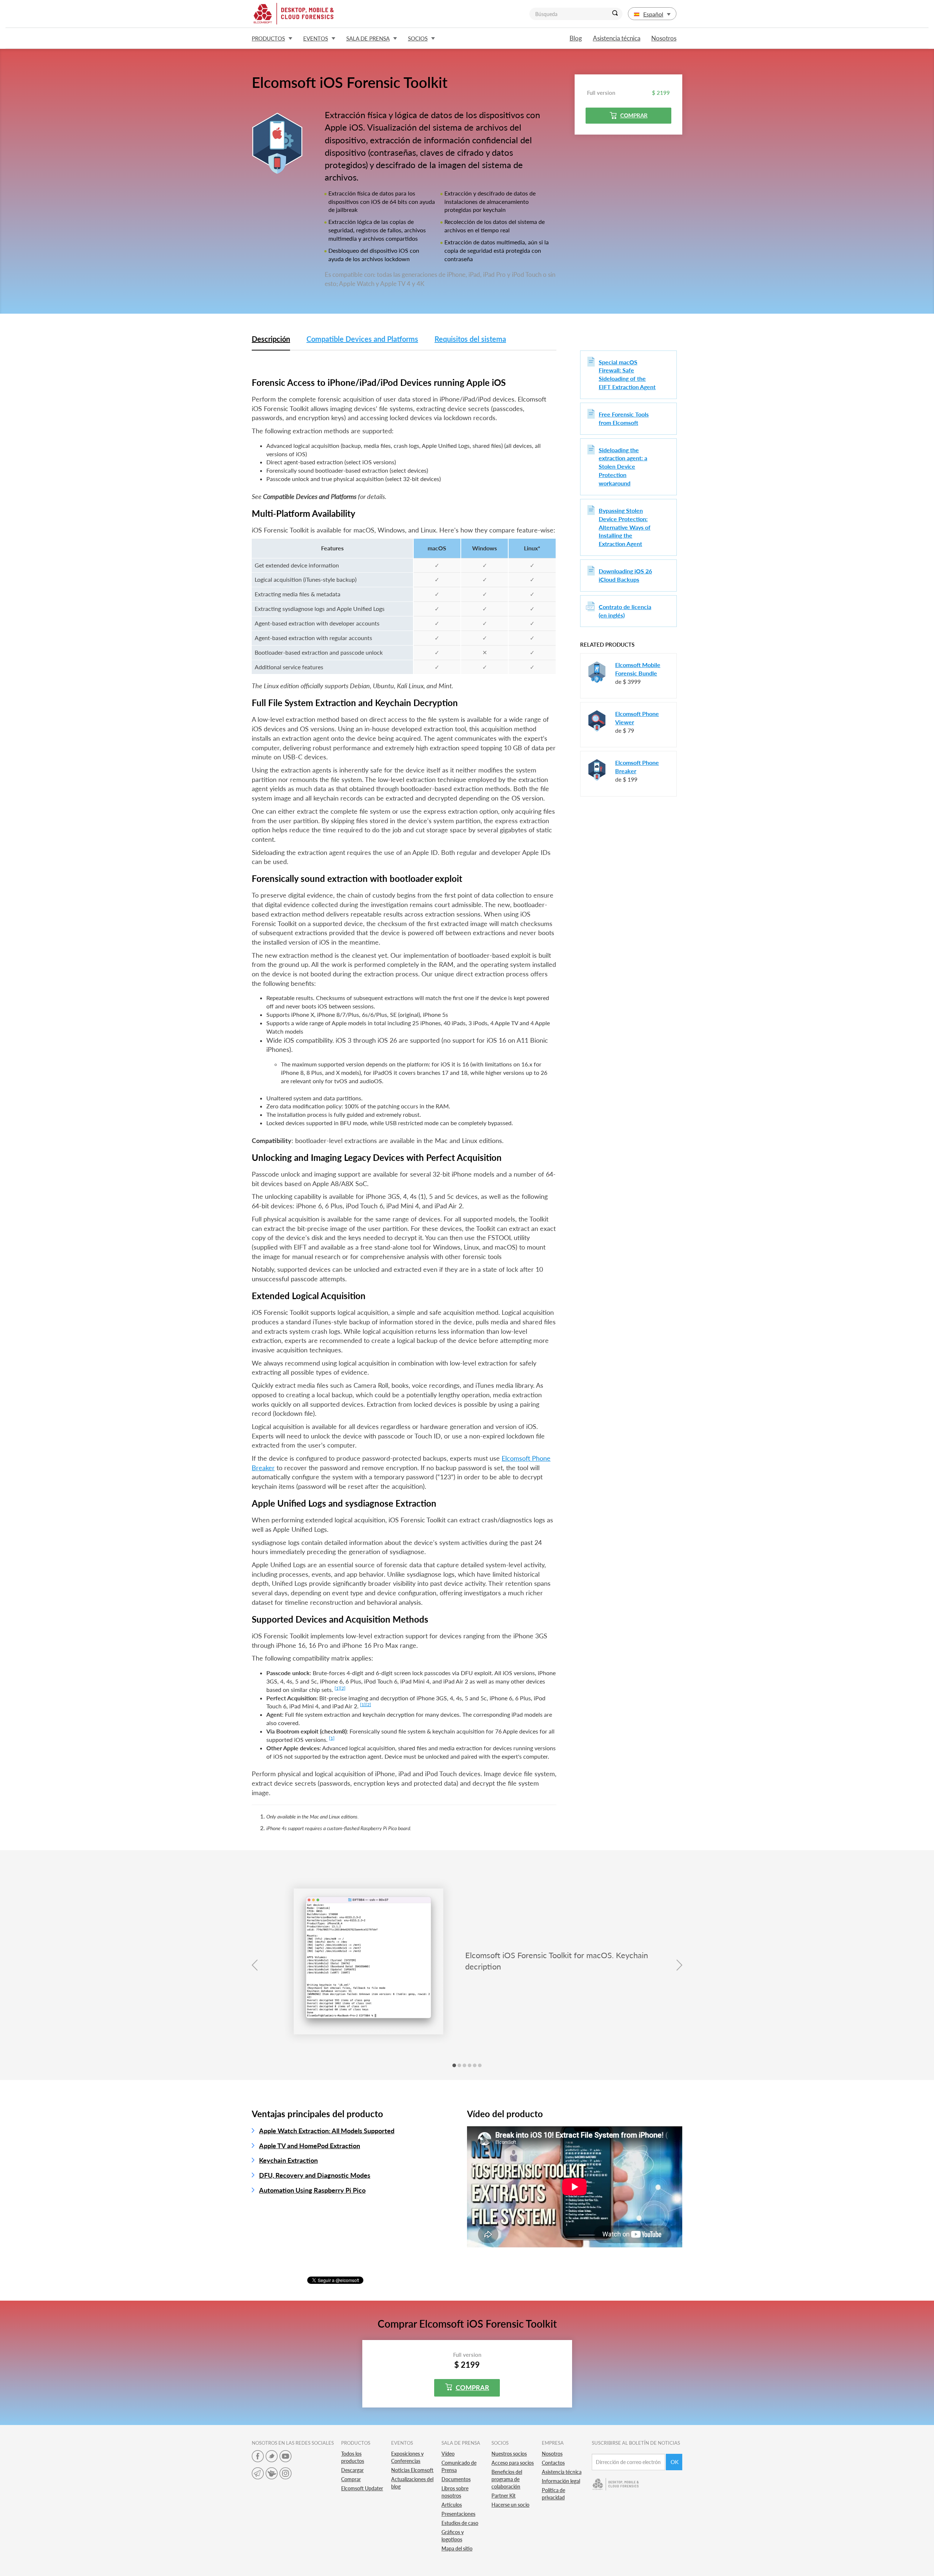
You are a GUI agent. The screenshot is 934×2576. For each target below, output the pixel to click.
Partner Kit (503, 2496)
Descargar (352, 2470)
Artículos (452, 2505)
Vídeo (448, 2454)
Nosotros (664, 38)
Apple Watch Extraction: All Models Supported (327, 2131)
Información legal (561, 2481)
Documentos (456, 2479)
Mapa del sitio (457, 2548)
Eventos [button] (316, 38)
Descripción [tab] (271, 339)
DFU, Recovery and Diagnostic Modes (315, 2175)
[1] (337, 1688)
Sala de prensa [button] (368, 38)
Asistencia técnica (617, 38)
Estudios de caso (460, 2523)
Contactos (553, 2463)
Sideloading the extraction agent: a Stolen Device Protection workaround (623, 466)
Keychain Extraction (288, 2160)
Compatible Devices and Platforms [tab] (362, 339)
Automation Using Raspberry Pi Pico (312, 2190)
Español (653, 14)
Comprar (634, 115)
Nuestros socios (509, 2454)
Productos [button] (268, 38)
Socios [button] (418, 38)
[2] (343, 1688)
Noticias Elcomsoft (412, 2470)
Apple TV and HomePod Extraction (310, 2146)
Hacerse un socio (510, 2505)
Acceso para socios (513, 2463)
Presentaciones (458, 2514)
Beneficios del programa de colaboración (507, 2479)
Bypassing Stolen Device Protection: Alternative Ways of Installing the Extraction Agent (625, 527)
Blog (576, 38)
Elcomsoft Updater (362, 2488)
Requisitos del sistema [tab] (470, 339)
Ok (675, 2462)
